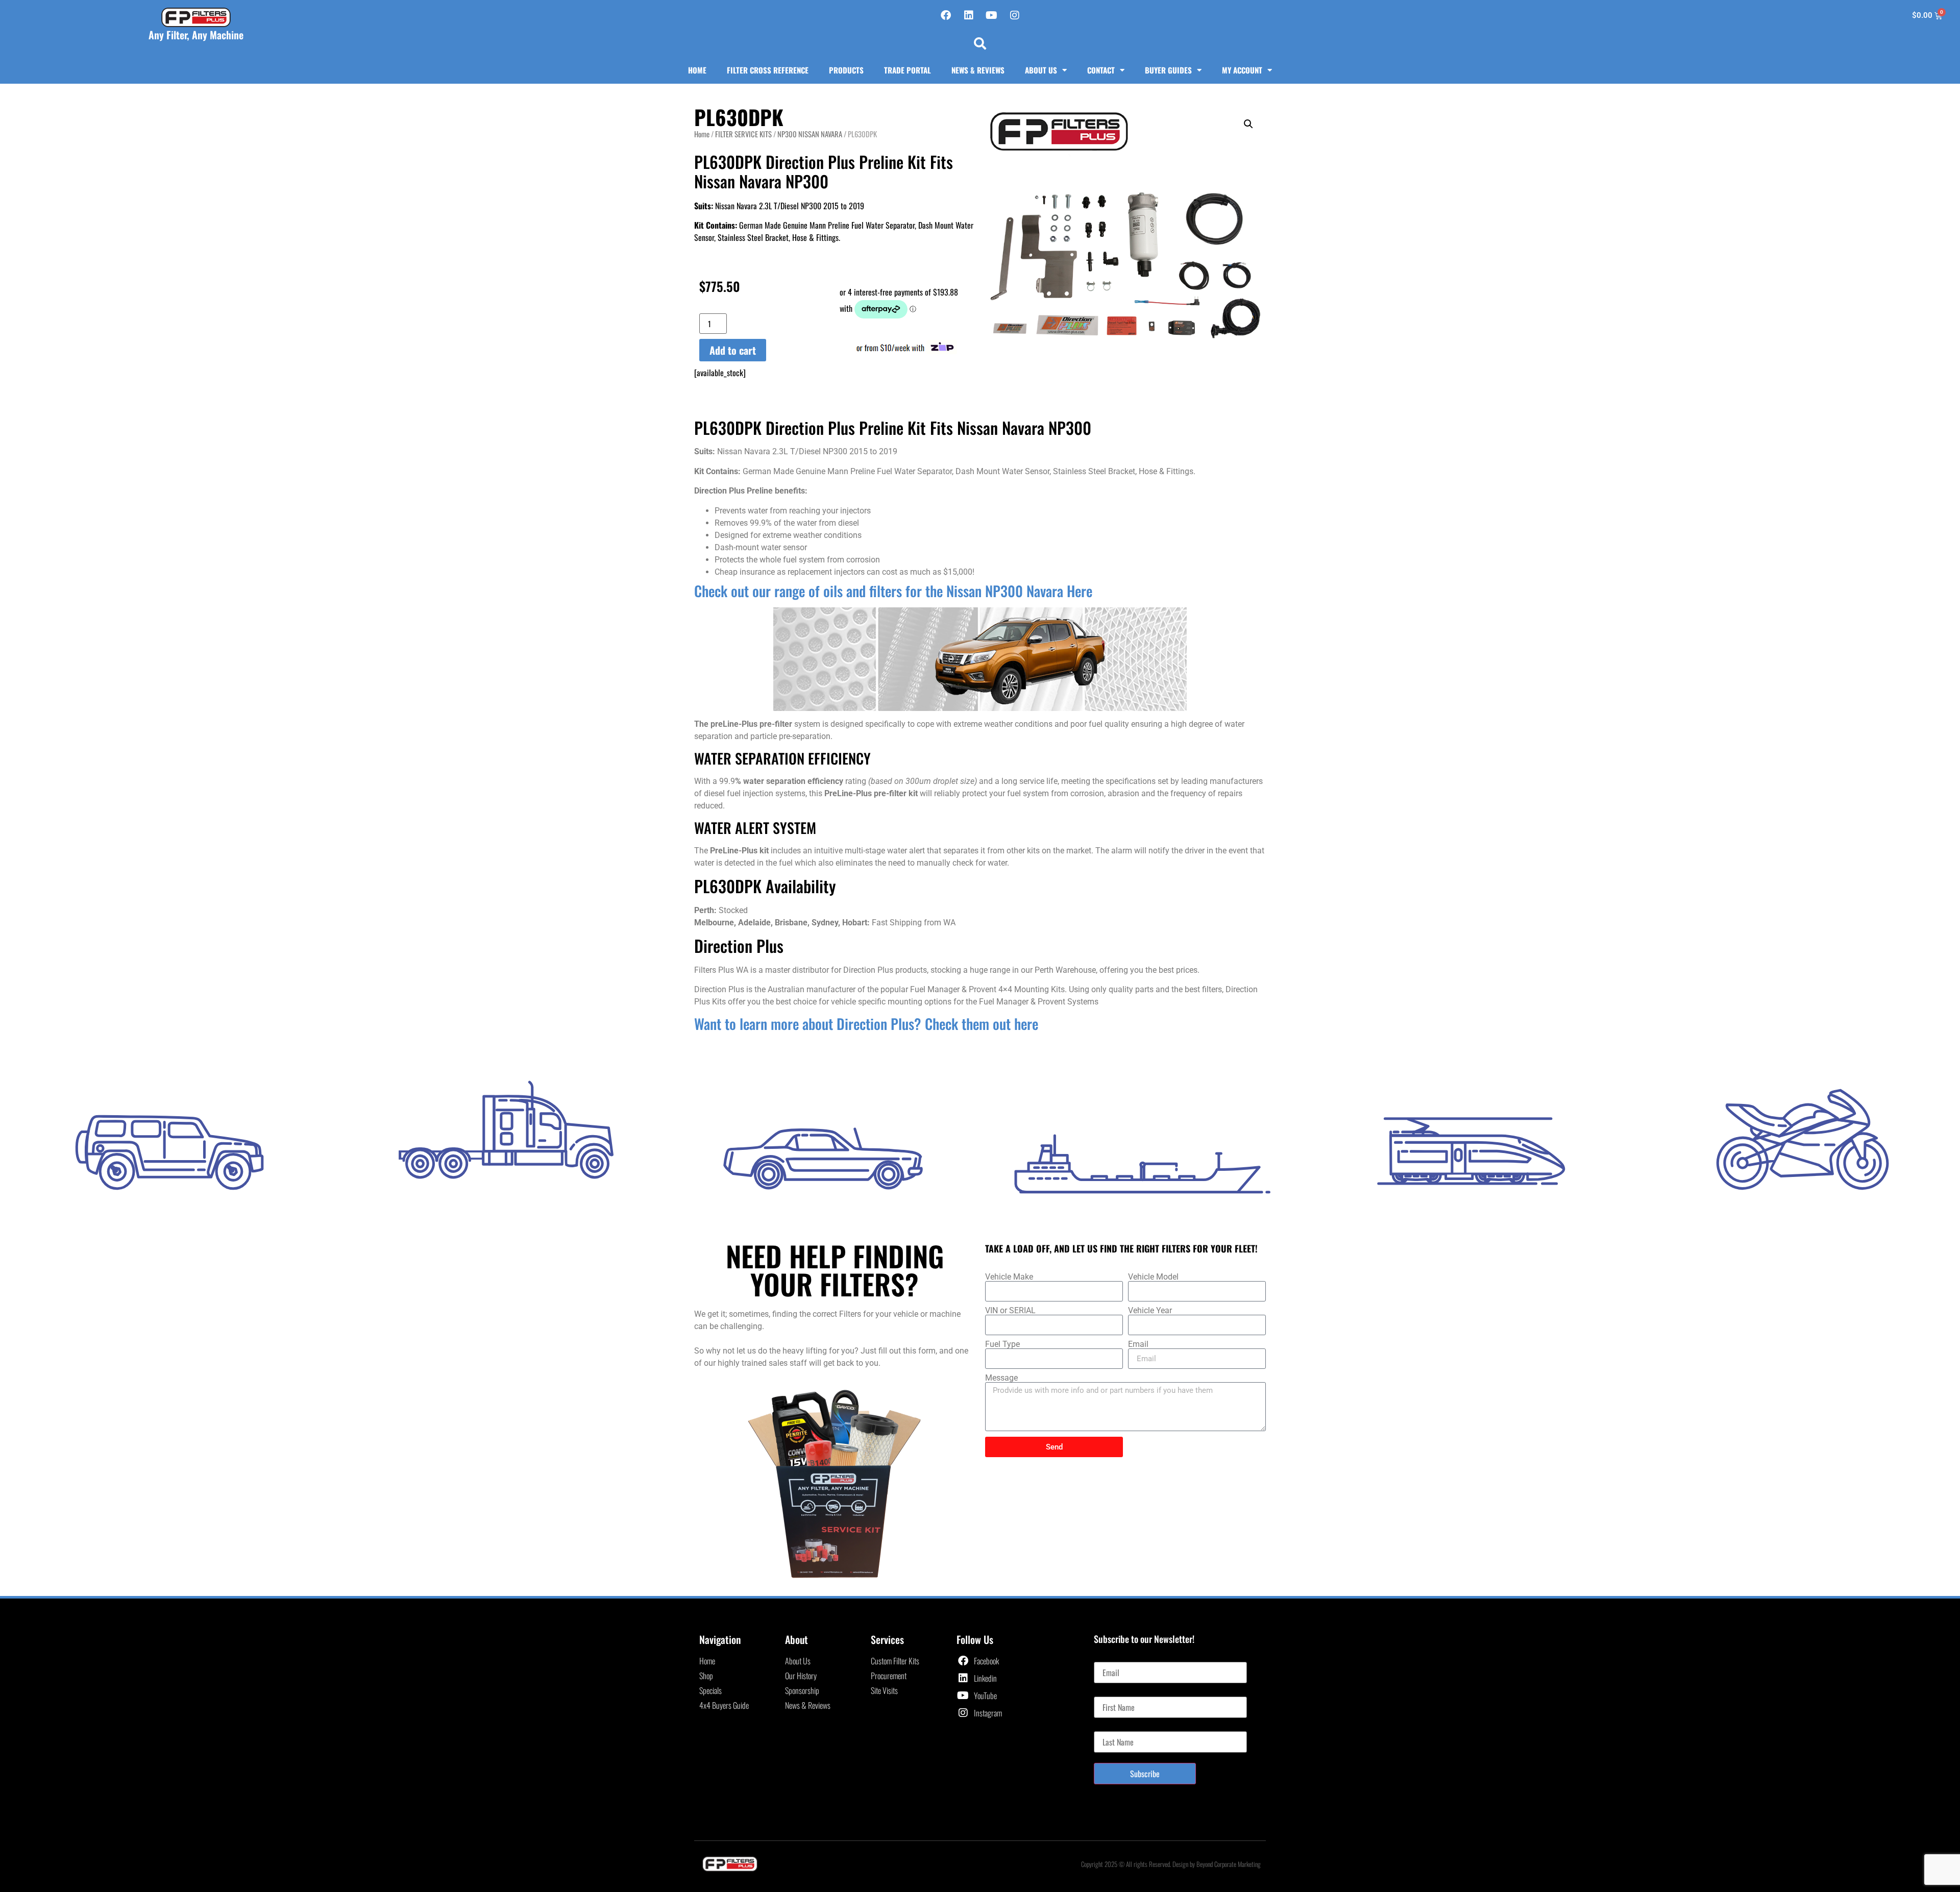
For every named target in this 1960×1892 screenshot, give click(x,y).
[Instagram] (1015, 15)
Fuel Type (1002, 1344)
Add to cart (733, 350)
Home (697, 70)
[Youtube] (992, 15)
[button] (980, 43)
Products (846, 70)
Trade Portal (908, 70)
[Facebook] (946, 15)
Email (1138, 1344)
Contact (1101, 70)
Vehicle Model (1153, 1277)
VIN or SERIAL (1010, 1311)
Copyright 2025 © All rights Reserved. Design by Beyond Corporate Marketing (1171, 1864)
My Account (1242, 70)
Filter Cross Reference (768, 70)
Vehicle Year (1150, 1311)
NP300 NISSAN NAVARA (810, 134)
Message (1001, 1378)
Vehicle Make (1009, 1277)
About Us (1041, 70)
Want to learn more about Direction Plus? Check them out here (866, 1024)
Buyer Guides (1168, 70)
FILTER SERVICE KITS (743, 134)
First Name (1110, 1692)
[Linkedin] (969, 15)
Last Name (1109, 1727)
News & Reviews (978, 70)
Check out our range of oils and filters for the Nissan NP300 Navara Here (893, 591)
